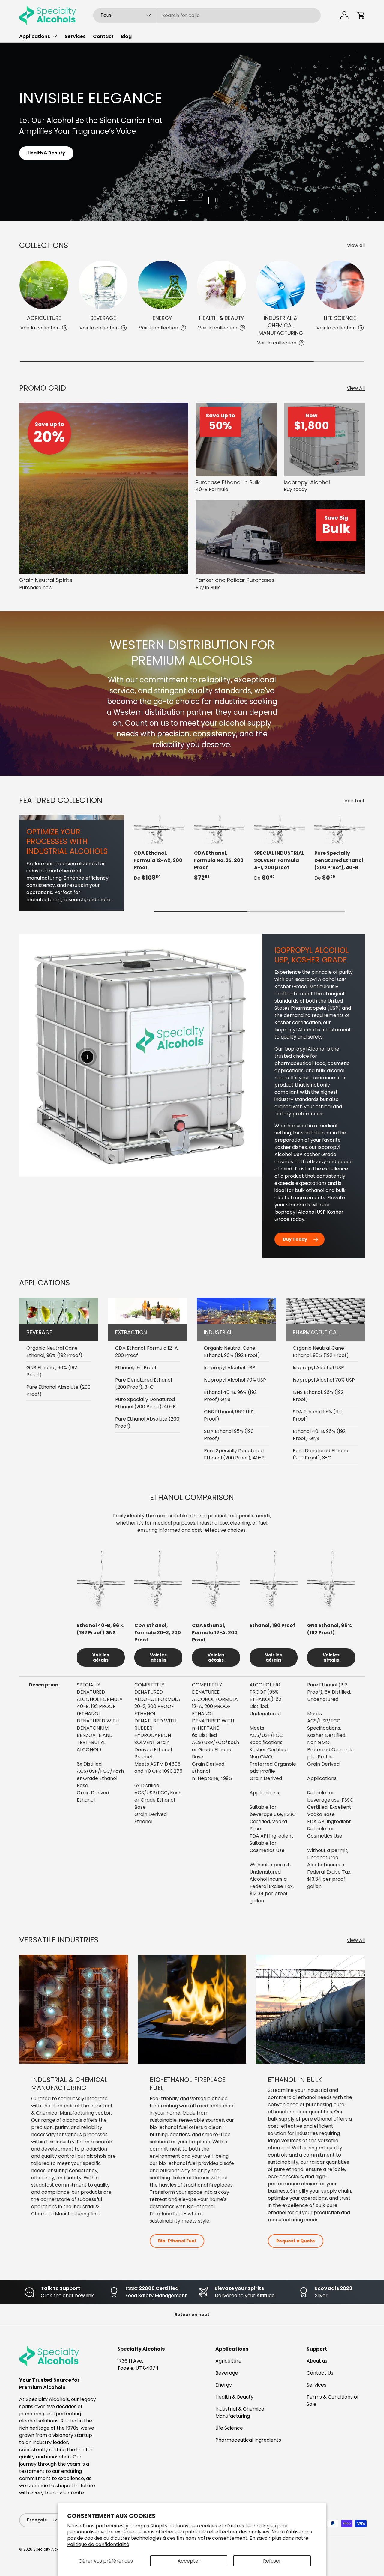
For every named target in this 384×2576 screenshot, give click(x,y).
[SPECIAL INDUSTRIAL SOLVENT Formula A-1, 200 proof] (279, 829)
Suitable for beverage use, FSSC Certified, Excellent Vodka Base (330, 1804)
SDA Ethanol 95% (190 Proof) (229, 1435)
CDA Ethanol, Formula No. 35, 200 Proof (219, 860)
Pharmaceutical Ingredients (248, 2440)
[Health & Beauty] (222, 285)
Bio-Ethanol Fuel (177, 2241)
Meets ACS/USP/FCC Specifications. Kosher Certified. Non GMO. (269, 1742)
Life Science (340, 318)
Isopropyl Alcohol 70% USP (235, 1380)
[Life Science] (340, 285)
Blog (126, 36)
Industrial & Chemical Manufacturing (281, 325)
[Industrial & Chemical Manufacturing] (281, 285)
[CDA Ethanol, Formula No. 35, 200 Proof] (219, 829)
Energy (162, 318)
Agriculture (44, 318)
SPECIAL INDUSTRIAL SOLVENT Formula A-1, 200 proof (279, 860)
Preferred (273, 1768)
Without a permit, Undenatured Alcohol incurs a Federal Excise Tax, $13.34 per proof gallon (272, 1883)
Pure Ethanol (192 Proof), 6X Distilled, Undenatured (329, 1692)
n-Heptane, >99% (212, 1778)
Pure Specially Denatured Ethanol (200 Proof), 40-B (339, 860)
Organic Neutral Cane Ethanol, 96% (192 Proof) (54, 1352)
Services (75, 36)
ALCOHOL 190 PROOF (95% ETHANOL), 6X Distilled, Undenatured (266, 1699)
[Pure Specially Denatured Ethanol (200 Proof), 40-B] (340, 829)
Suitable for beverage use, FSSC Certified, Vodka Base (273, 1818)
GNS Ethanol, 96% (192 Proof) (52, 1371)
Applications (35, 36)
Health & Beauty (222, 318)
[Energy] (162, 285)
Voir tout (355, 801)
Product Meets (158, 1764)
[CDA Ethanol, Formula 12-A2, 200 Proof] (159, 829)
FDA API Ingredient (271, 1836)
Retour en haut (192, 2315)
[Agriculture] (44, 285)
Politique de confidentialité (98, 2544)
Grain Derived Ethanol (93, 1796)
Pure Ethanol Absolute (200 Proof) (58, 1391)
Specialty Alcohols (50, 2549)
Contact (103, 36)
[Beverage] (103, 285)
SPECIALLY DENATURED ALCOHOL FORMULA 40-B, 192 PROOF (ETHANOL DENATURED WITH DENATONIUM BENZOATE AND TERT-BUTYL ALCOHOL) (100, 1717)
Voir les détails (101, 1658)
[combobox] (207, 15)
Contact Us (320, 2373)
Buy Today (295, 1239)
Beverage (103, 318)
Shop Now (192, 179)
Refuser (272, 2561)
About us (317, 2361)
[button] (361, 15)
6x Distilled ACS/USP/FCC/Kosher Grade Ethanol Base (100, 1775)
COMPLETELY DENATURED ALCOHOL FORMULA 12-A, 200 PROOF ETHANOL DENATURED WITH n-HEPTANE (215, 1706)
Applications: (265, 1793)
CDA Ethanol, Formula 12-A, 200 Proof (147, 1352)
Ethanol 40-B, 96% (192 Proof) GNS (230, 1396)
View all (356, 245)
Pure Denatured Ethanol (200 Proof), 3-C (144, 1383)
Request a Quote (296, 2241)
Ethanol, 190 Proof (136, 1368)
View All (356, 388)
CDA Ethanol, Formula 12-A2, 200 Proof (158, 860)
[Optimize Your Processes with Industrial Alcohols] (72, 818)
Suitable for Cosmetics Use (267, 1847)
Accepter (189, 2561)
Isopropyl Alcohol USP (230, 1368)
